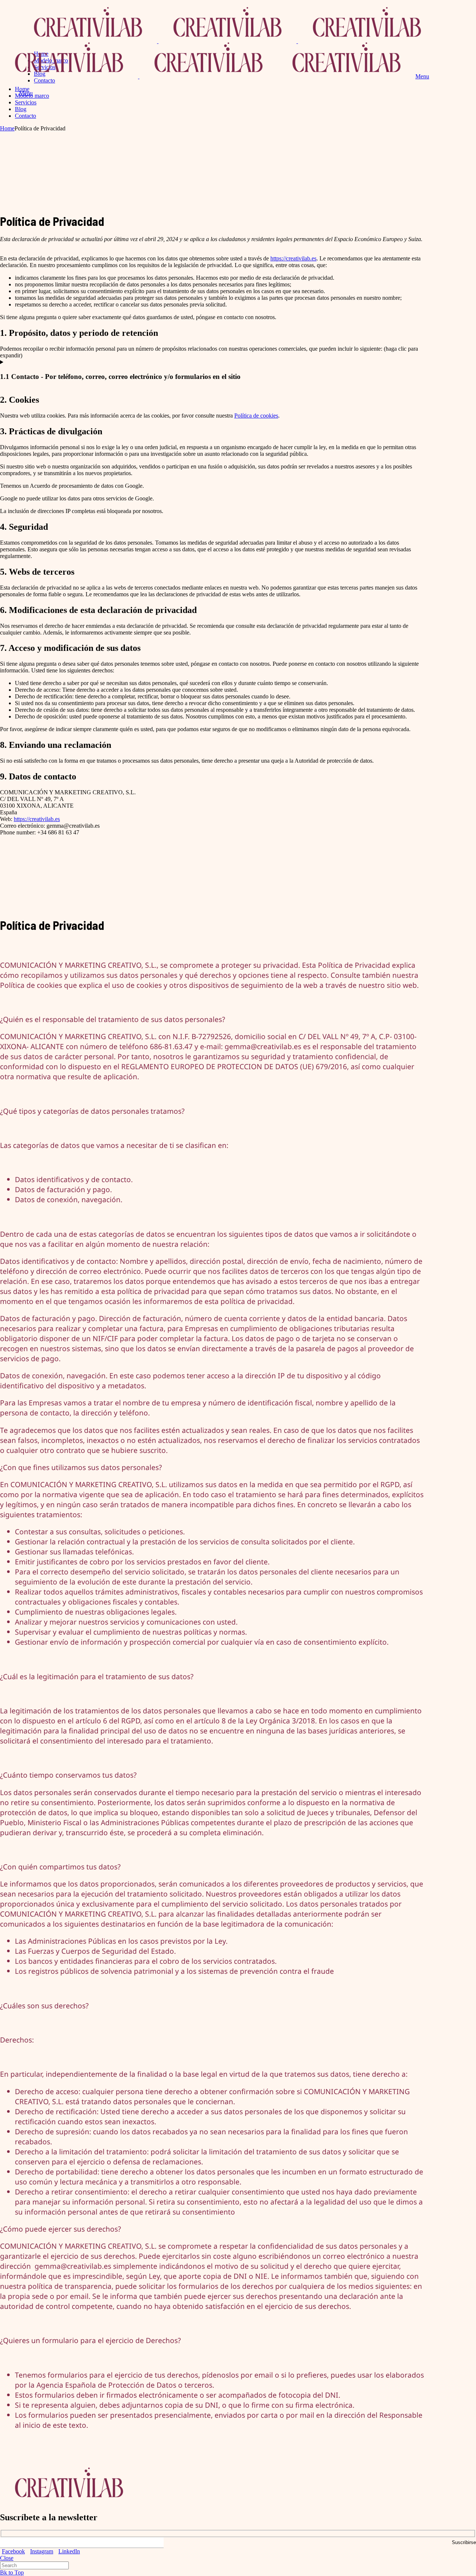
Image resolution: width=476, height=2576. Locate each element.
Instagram (42, 2551)
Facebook (13, 2551)
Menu (422, 76)
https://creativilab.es (293, 258)
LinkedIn (69, 2551)
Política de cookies (256, 416)
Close (7, 2558)
